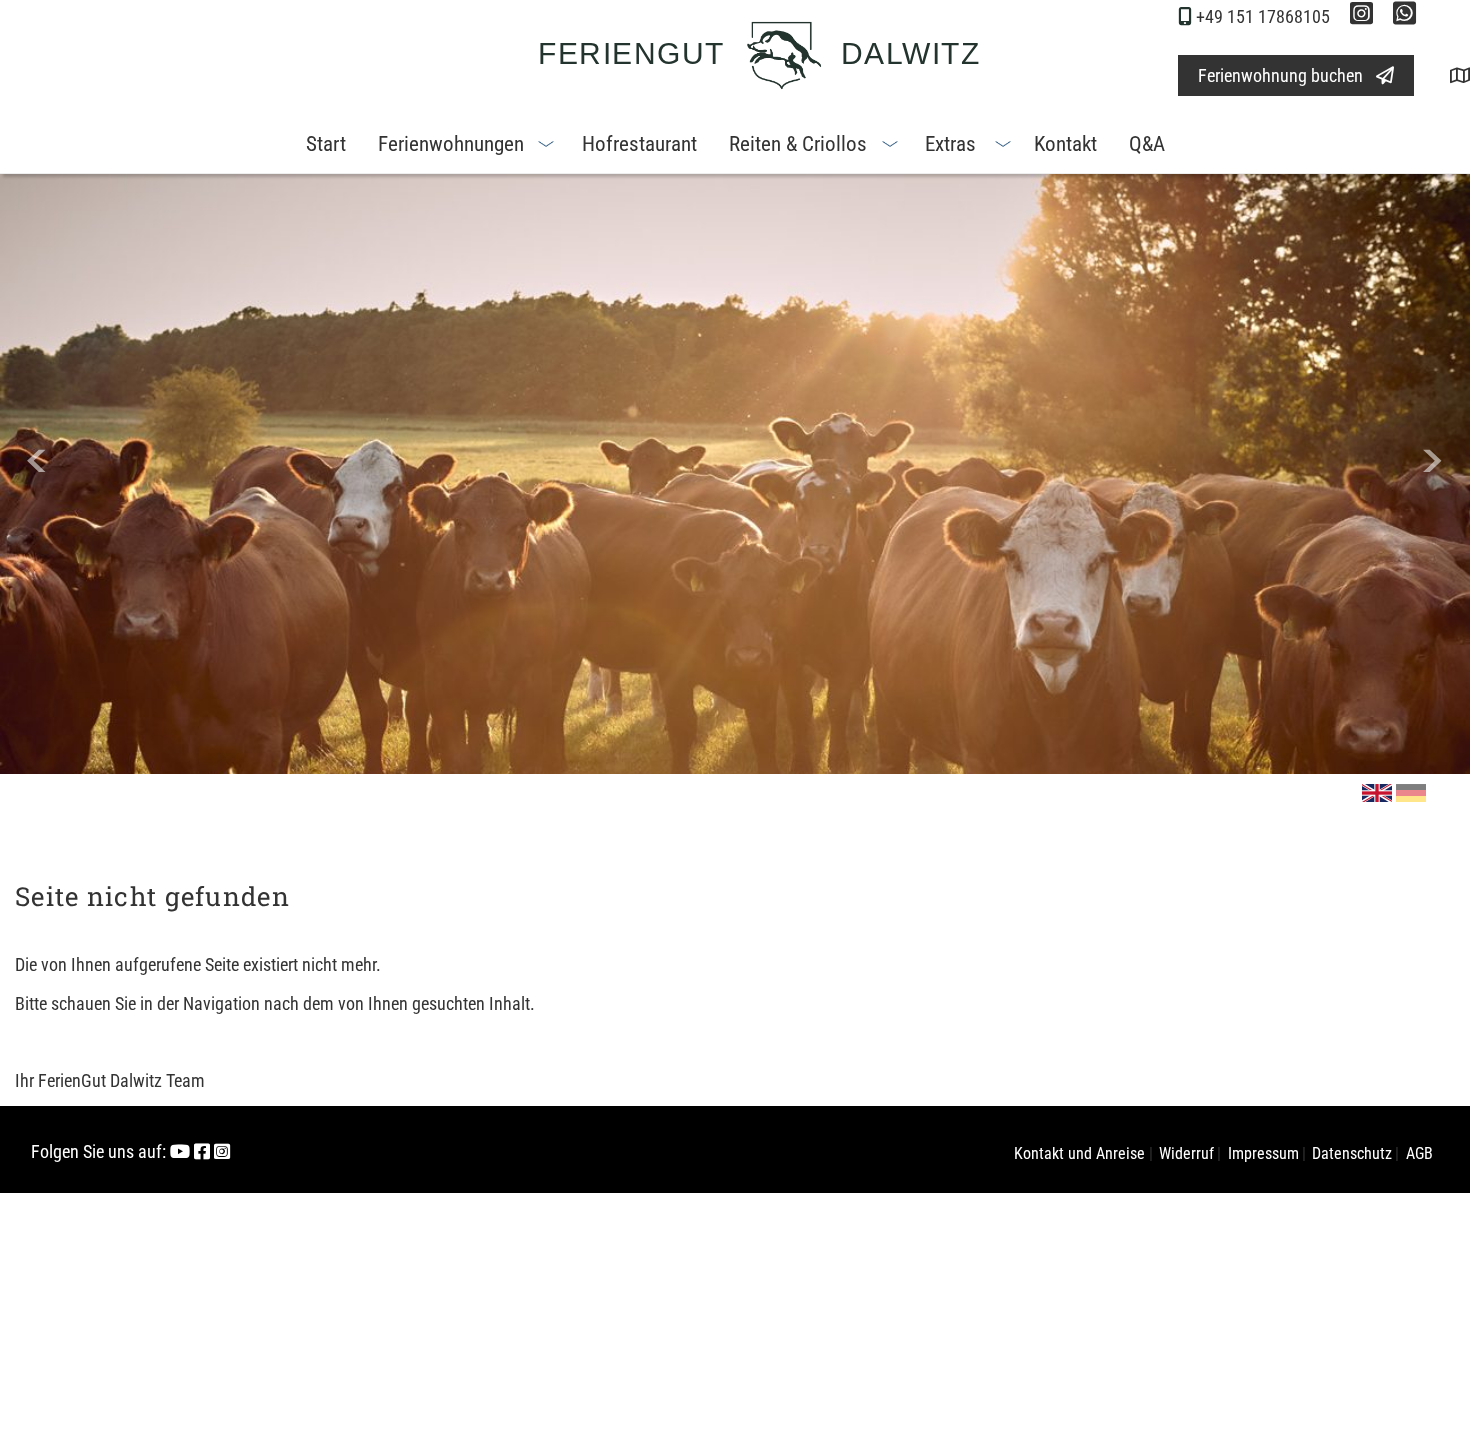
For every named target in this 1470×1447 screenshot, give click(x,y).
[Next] (1433, 461)
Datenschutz (1352, 1153)
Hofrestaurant (639, 144)
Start (326, 144)
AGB (1419, 1153)
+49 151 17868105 (1263, 16)
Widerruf (1186, 1153)
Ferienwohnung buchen (1280, 75)
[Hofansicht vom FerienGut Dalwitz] (1444, 75)
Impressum (1263, 1153)
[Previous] (37, 461)
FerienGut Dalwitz (759, 53)
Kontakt (1065, 144)
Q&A (1147, 144)
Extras (950, 144)
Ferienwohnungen (451, 144)
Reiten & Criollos (798, 144)
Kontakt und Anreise (1079, 1153)
